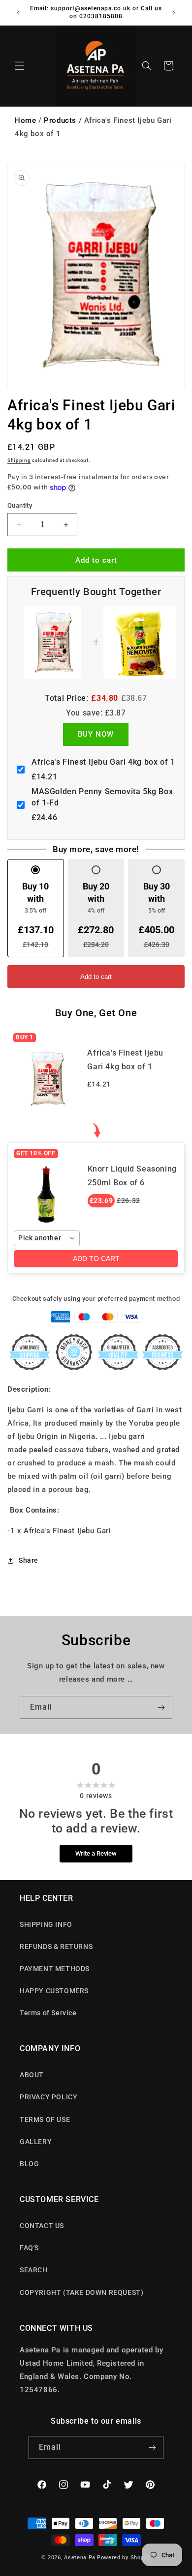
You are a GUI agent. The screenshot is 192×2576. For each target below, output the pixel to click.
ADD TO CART (96, 1259)
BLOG (29, 2164)
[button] (20, 66)
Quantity (20, 505)
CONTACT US (42, 2226)
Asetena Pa (80, 2558)
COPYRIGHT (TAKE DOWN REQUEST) (81, 2292)
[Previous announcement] (18, 13)
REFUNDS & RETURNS (56, 1946)
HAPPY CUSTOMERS (54, 1991)
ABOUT (32, 2075)
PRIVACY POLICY (48, 2097)
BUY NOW (96, 734)
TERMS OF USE (45, 2119)
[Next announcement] (174, 13)
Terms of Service (48, 2013)
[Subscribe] (161, 1707)
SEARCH (34, 2270)
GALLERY (36, 2142)
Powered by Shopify (124, 2558)
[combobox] (47, 1238)
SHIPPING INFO (46, 1924)
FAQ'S (29, 2248)
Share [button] (29, 1560)
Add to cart (96, 977)
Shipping (19, 460)
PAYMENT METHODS (55, 1969)
